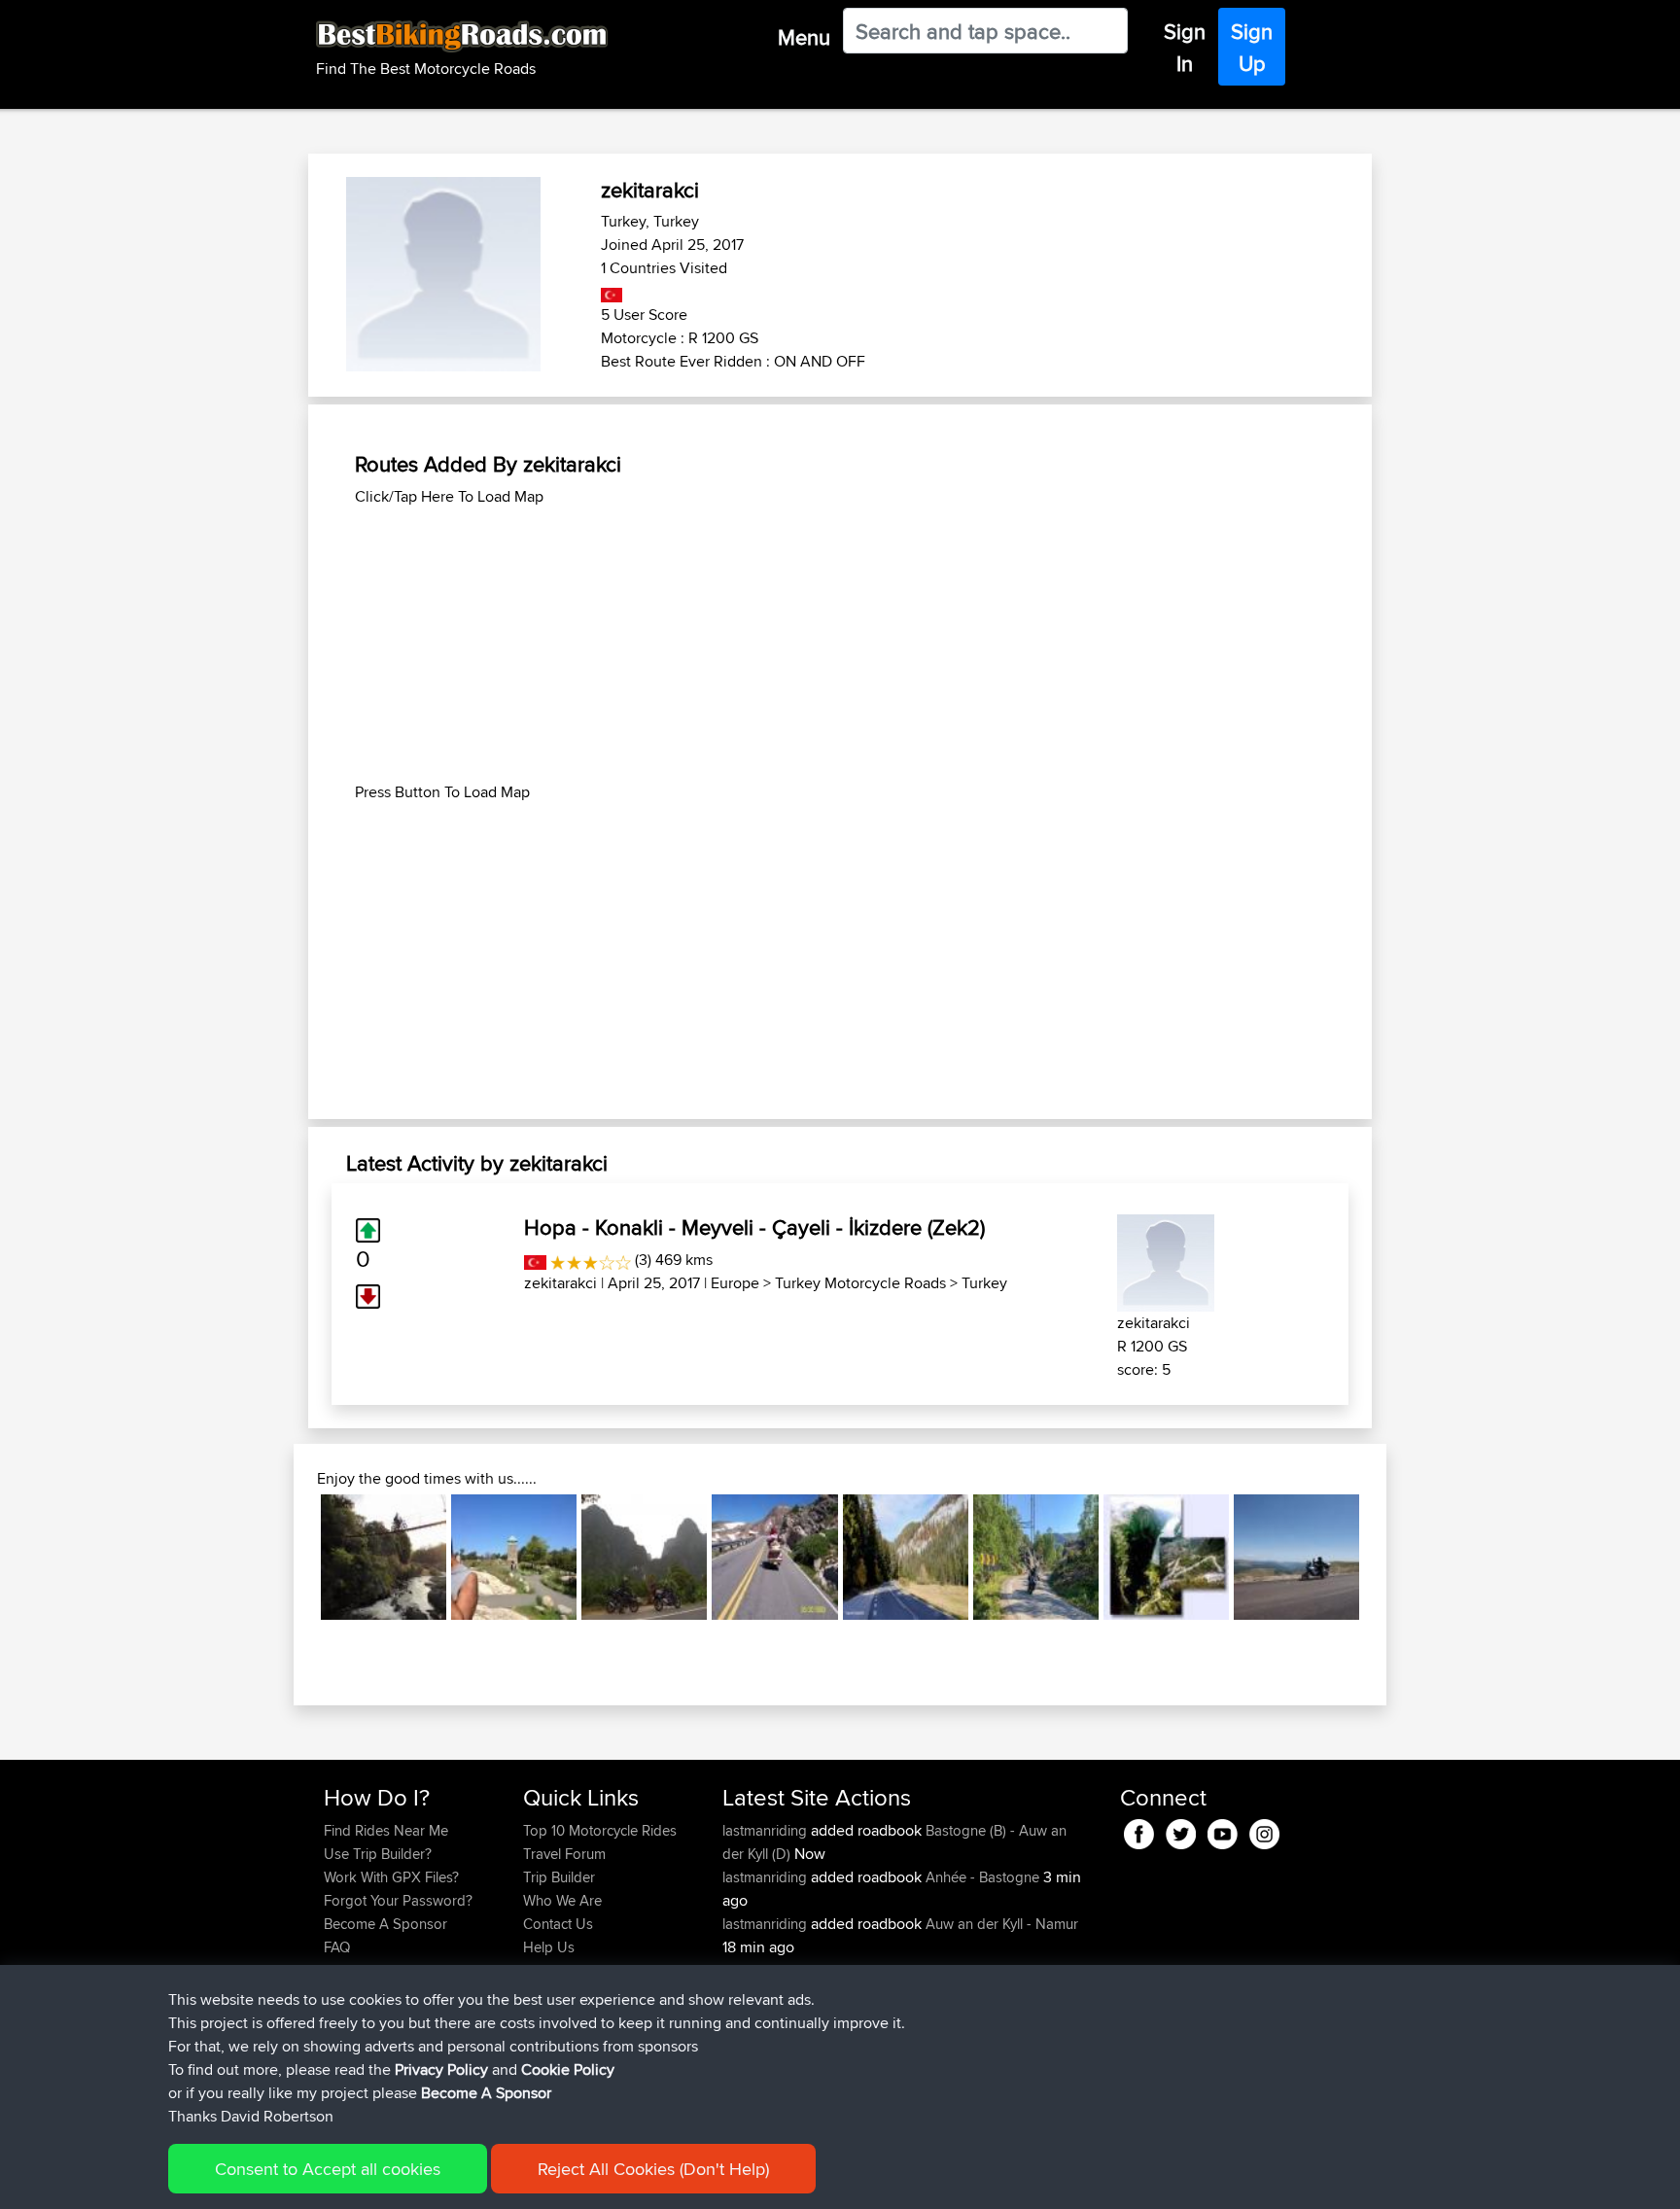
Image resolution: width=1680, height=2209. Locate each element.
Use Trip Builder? (378, 1854)
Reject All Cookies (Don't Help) (653, 2169)
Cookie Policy (568, 2069)
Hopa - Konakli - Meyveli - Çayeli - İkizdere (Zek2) (754, 1227)
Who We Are (562, 1900)
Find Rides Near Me (386, 1830)
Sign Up (1252, 47)
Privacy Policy (441, 2069)
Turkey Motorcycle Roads (860, 1283)
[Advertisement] (840, 645)
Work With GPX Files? (391, 1877)
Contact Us (558, 1924)
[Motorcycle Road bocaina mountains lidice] (384, 1557)
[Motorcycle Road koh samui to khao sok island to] (644, 1557)
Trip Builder (559, 1877)
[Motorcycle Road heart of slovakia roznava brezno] (906, 1557)
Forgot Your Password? (398, 1900)
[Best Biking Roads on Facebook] (1139, 1830)
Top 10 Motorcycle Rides (600, 1830)
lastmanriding (767, 1830)
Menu (804, 37)
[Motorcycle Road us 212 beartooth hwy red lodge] (774, 1557)
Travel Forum (564, 1854)
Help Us (549, 1947)
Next (1388, 1558)
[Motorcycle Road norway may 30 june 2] (1036, 1557)
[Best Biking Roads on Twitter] (1181, 1830)
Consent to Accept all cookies (328, 2169)
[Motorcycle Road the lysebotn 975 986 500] (1166, 1557)
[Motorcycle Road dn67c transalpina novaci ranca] (1296, 1557)
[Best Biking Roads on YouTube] (1223, 1830)
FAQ (337, 1947)
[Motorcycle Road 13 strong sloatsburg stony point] (514, 1557)
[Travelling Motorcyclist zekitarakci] (1166, 1260)
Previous (292, 1558)
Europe (735, 1283)
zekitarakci (560, 1283)
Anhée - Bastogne (982, 1877)
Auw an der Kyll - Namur (1002, 1924)
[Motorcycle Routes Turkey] (612, 291)
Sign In (1185, 47)
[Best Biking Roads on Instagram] (1264, 1830)
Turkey (984, 1283)
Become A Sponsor (385, 1924)
